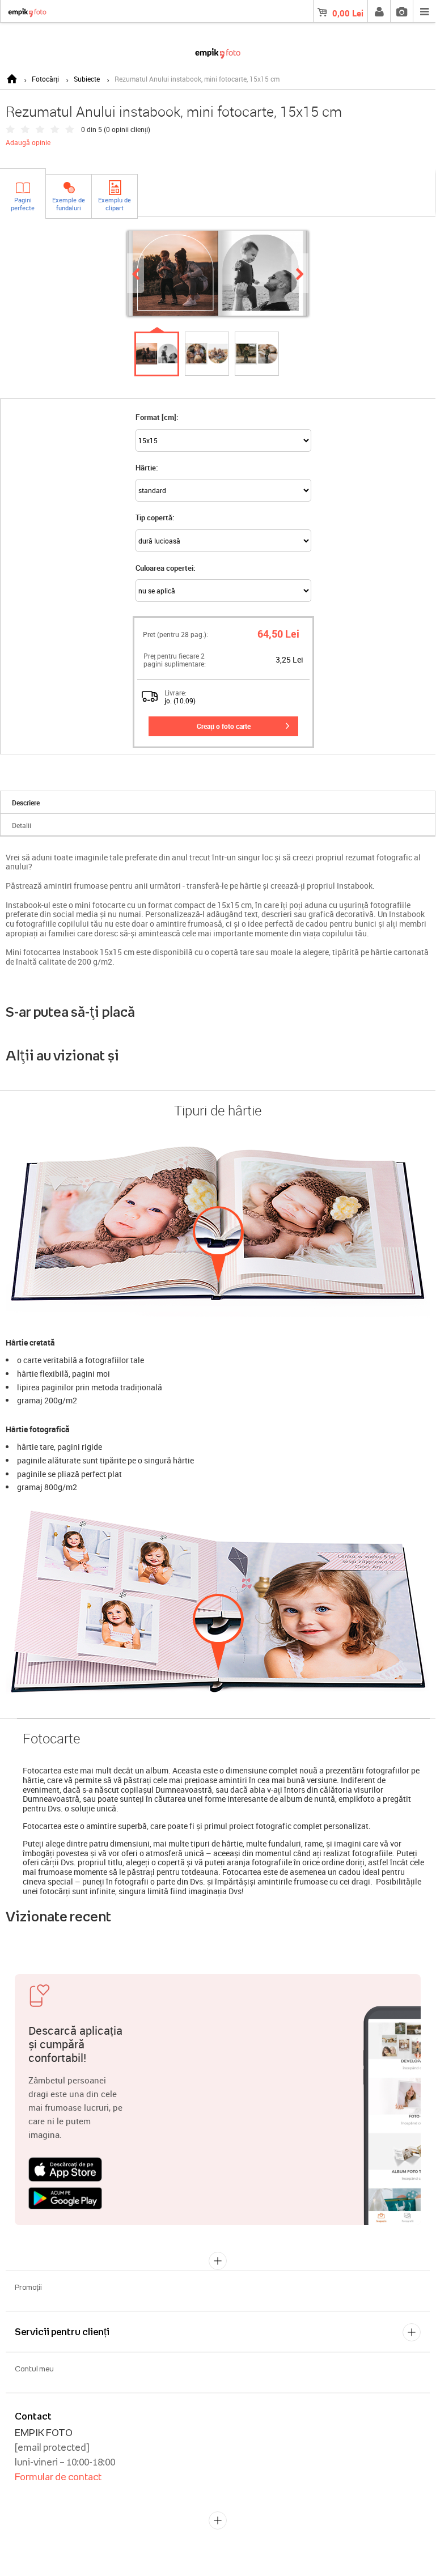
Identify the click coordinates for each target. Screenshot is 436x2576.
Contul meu (34, 2369)
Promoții (28, 2287)
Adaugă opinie (28, 142)
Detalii (22, 825)
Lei (348, 13)
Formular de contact (58, 2477)
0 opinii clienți (127, 129)
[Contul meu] (379, 11)
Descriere (26, 803)
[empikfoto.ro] (218, 51)
